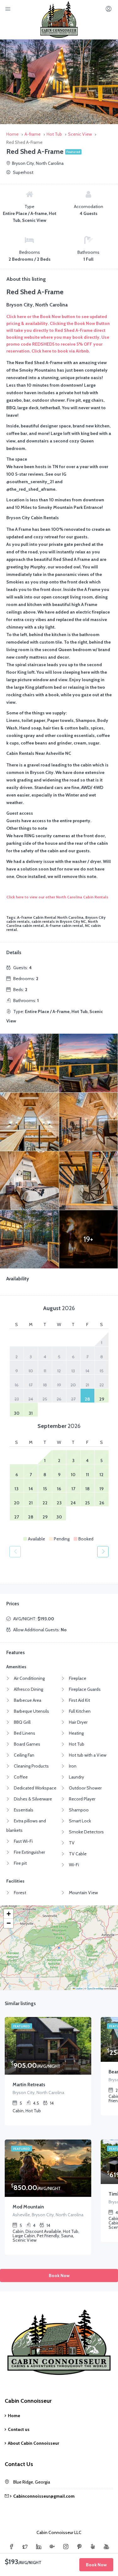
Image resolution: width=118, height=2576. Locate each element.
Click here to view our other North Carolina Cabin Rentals (57, 897)
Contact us (19, 2429)
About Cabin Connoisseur (34, 2443)
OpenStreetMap (95, 1988)
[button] (8, 1914)
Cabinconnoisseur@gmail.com (44, 2496)
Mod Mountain (28, 2207)
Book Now (59, 2276)
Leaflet (79, 1988)
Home (14, 2416)
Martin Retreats (29, 2085)
